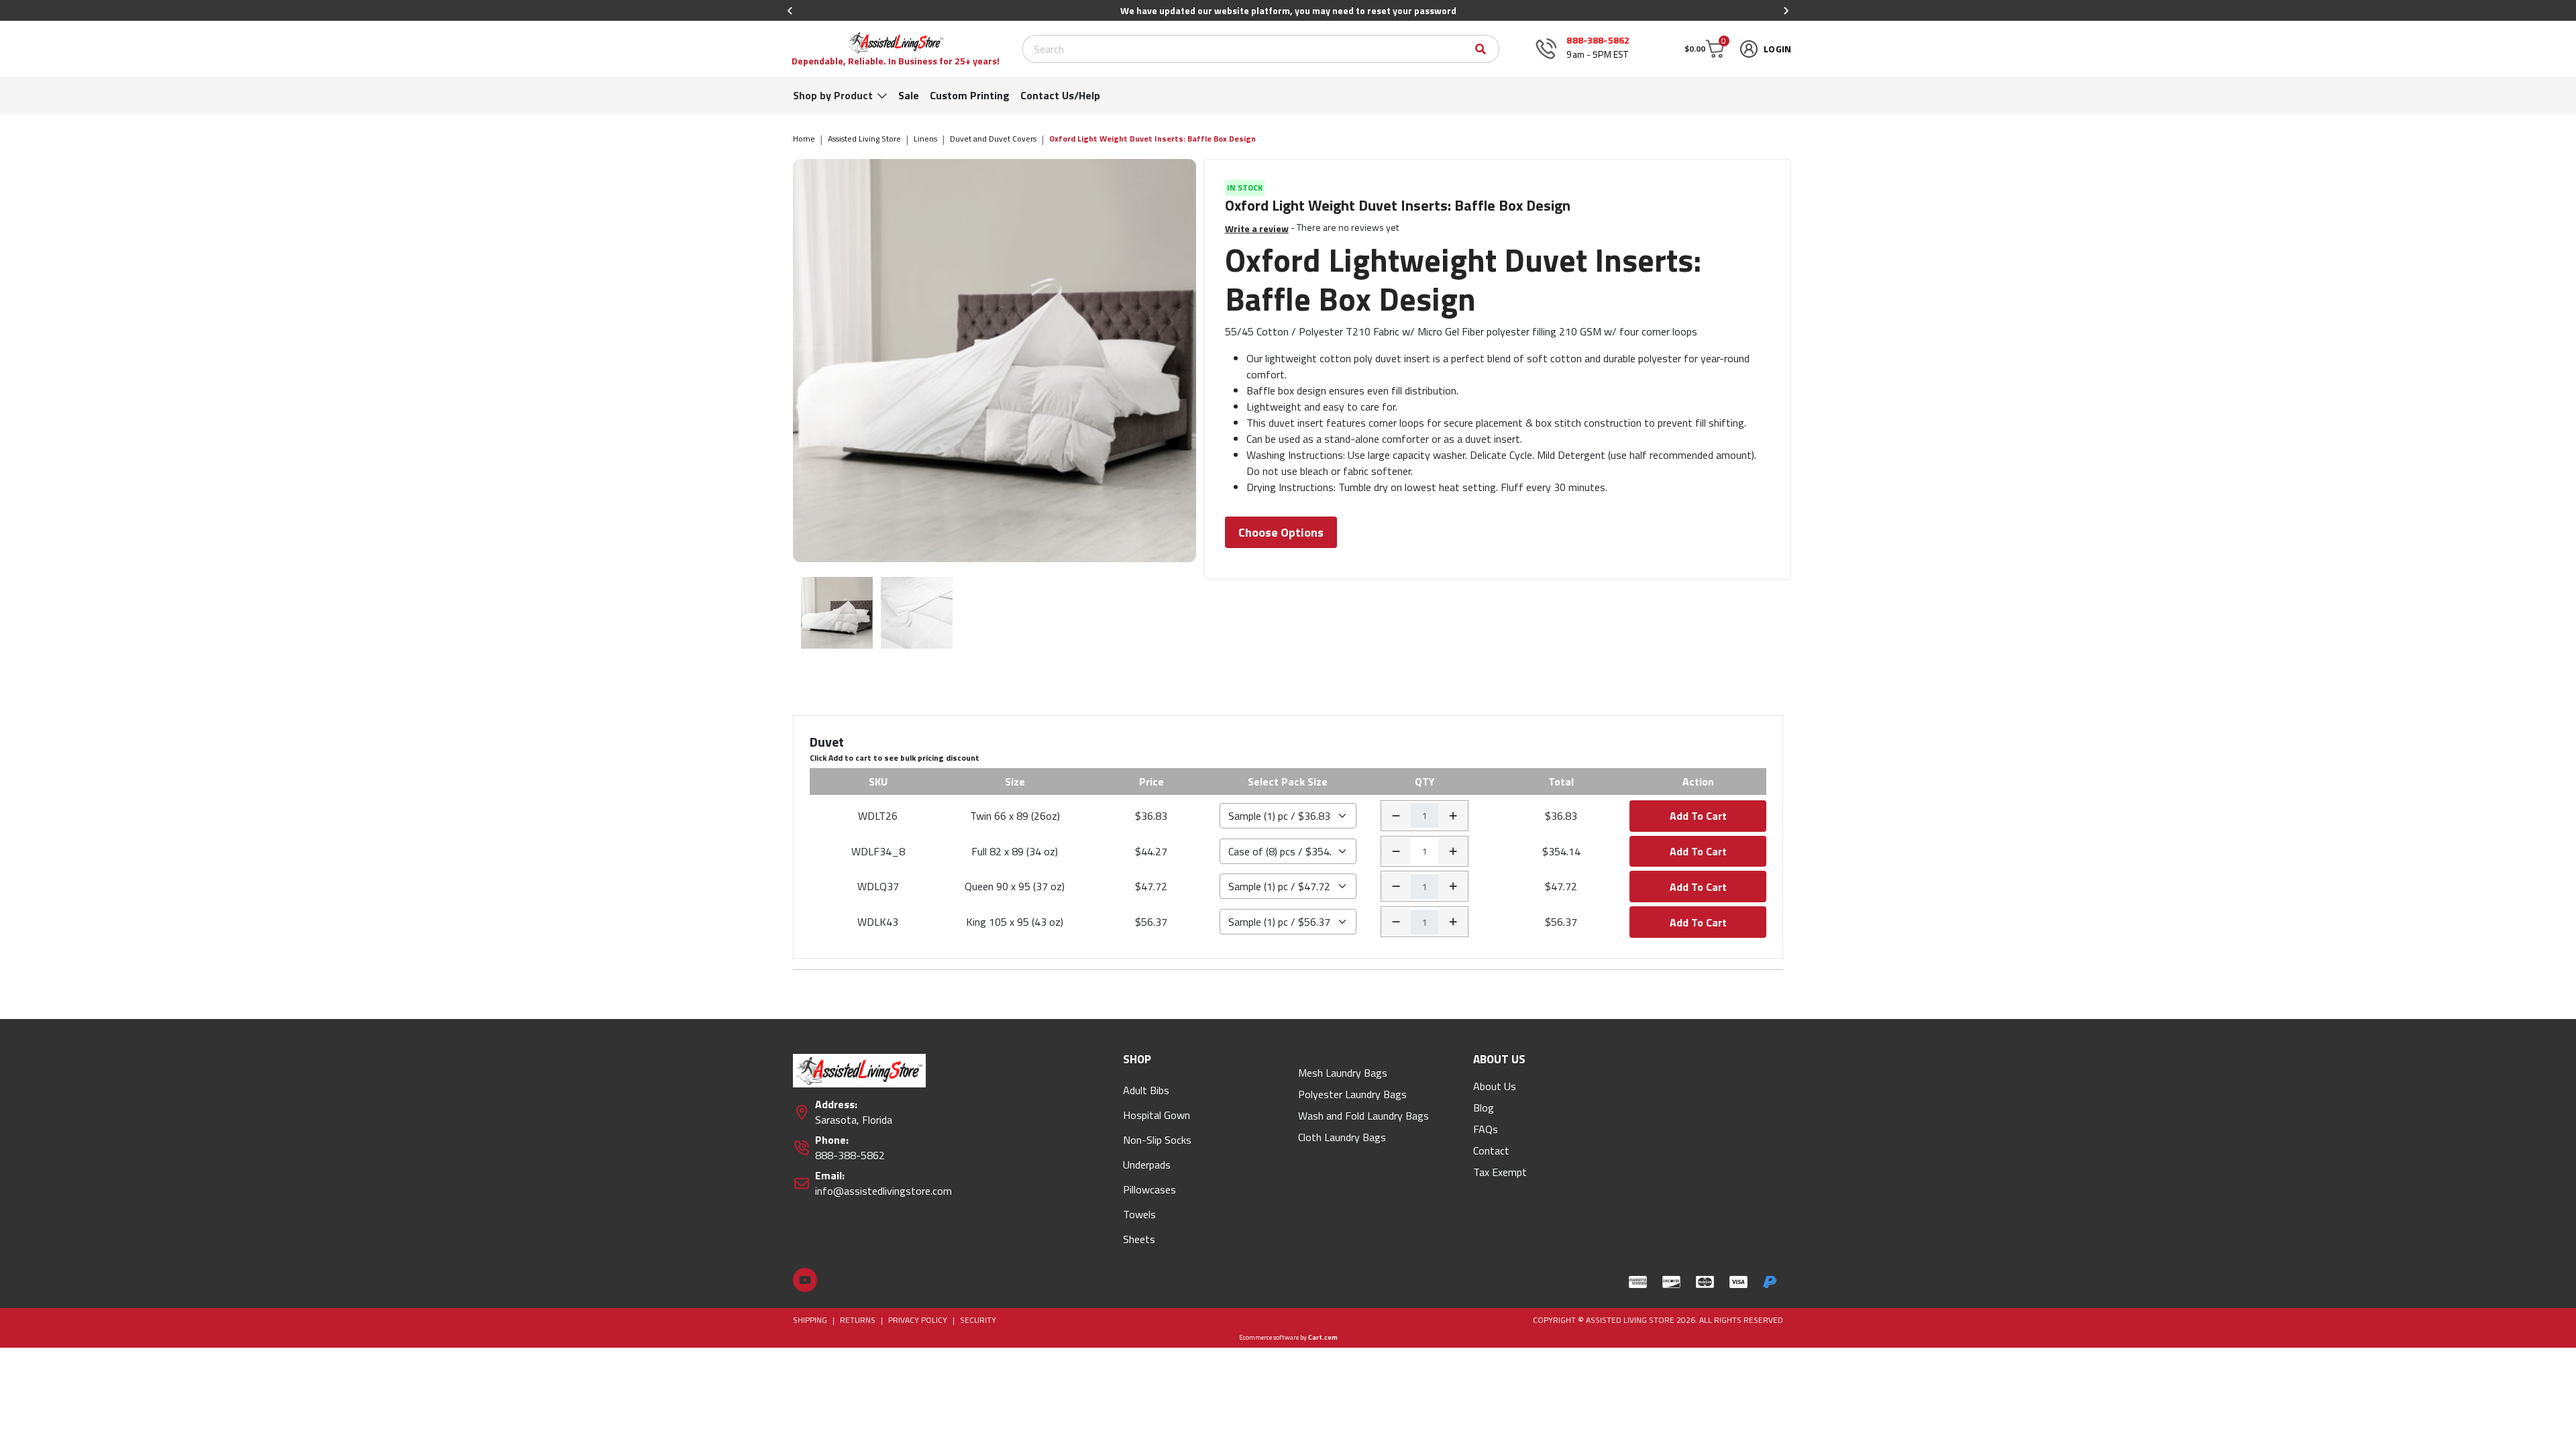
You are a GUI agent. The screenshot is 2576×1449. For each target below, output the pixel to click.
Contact (1491, 1150)
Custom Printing (970, 95)
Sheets (1139, 1239)
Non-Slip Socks (1157, 1140)
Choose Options (1281, 532)
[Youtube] (805, 1280)
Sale (909, 95)
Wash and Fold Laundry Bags (1363, 1116)
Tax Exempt (1500, 1172)
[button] (1704, 49)
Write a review (1257, 228)
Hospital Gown (1157, 1115)
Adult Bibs (1146, 1090)
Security (978, 1320)
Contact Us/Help (1060, 95)
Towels (1139, 1214)
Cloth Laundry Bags (1342, 1137)
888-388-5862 (1598, 40)
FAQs (1486, 1129)
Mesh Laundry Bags (1343, 1073)
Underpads (1147, 1165)
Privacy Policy (918, 1320)
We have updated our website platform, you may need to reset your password (1288, 10)
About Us (1495, 1086)
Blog (1484, 1108)
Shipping (810, 1320)
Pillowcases (1149, 1189)
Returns (858, 1320)
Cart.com (1323, 1337)
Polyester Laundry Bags (1352, 1094)
